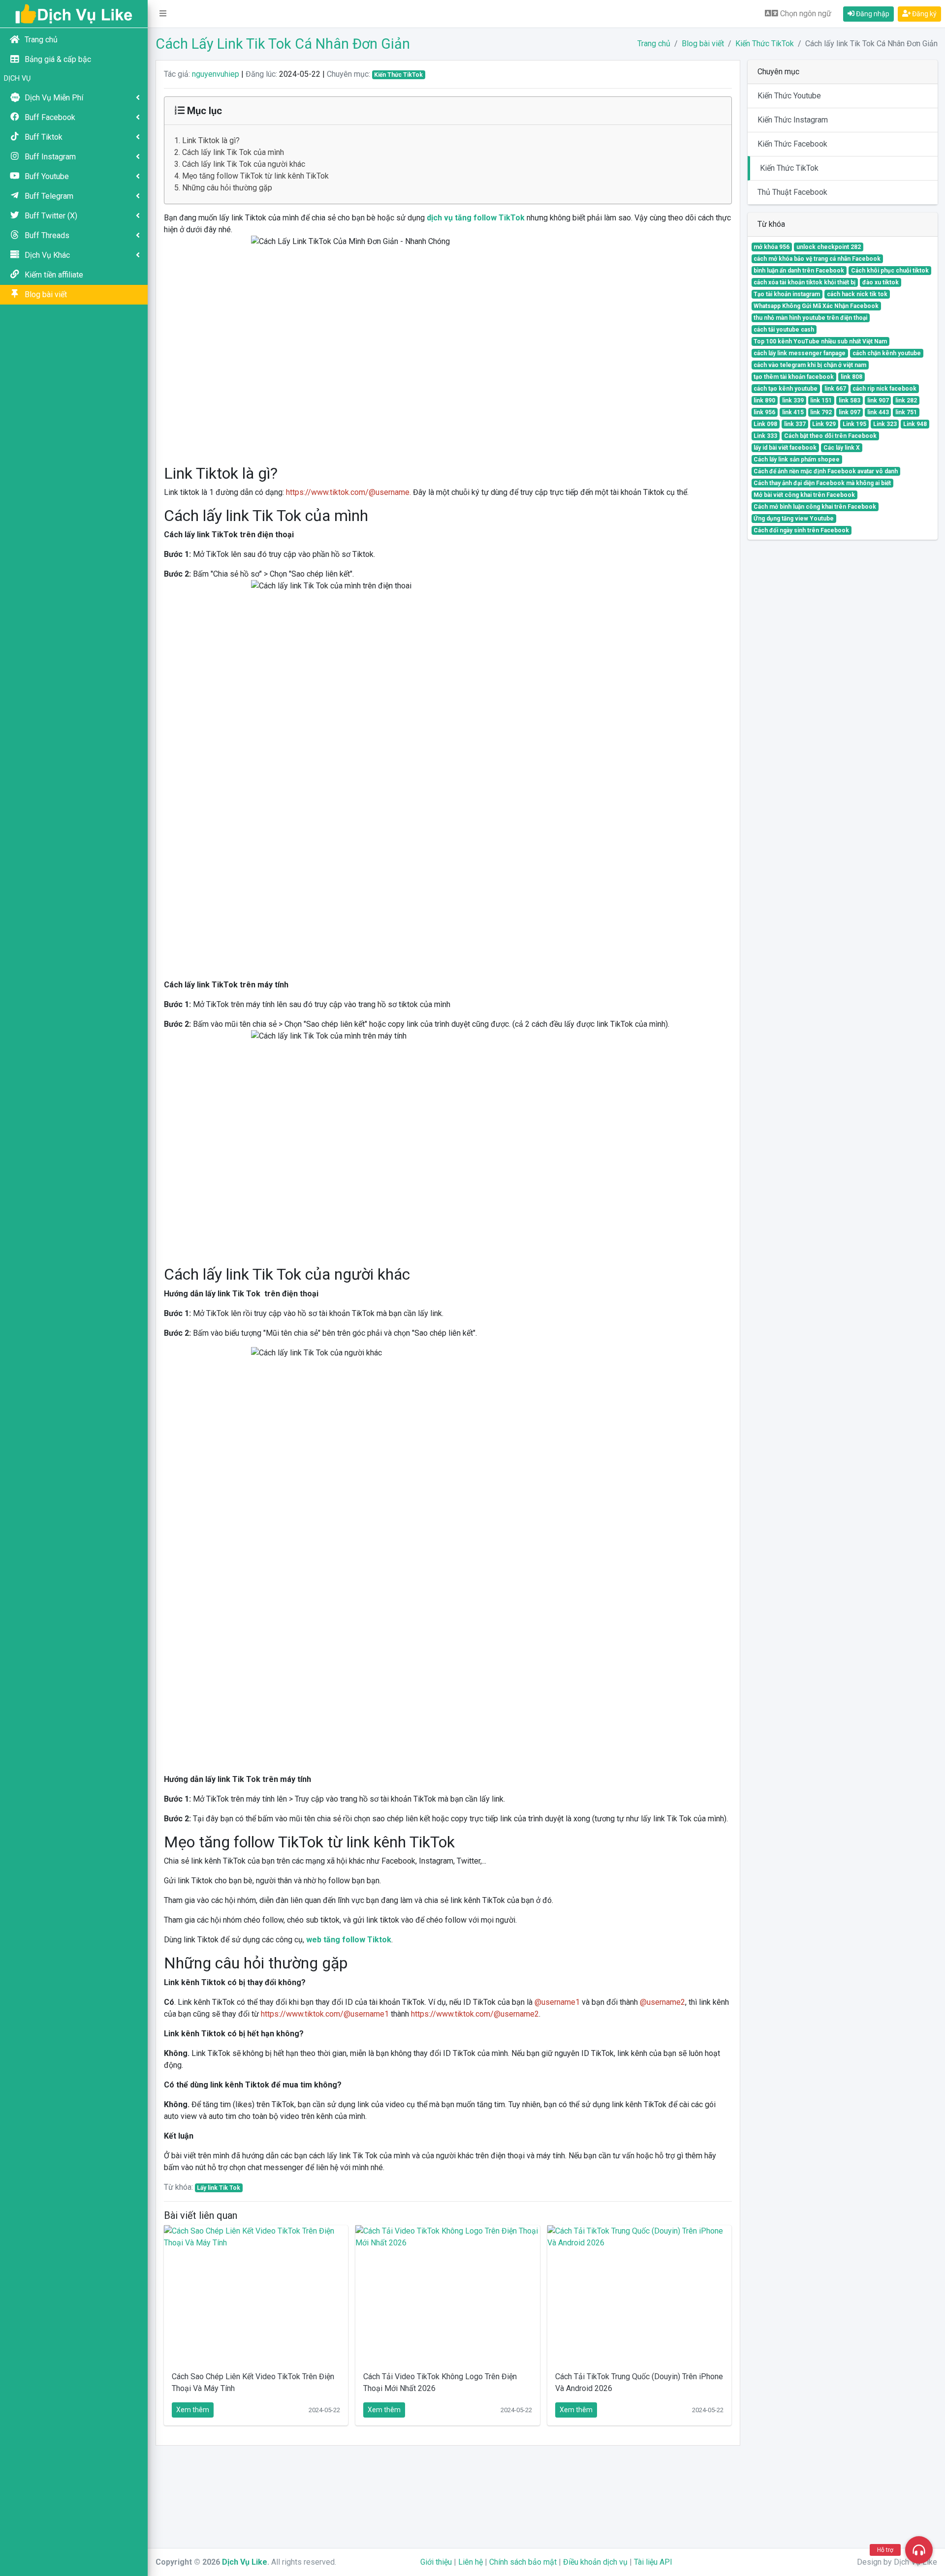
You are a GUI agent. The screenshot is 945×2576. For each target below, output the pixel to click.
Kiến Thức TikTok (765, 44)
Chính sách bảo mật (523, 2562)
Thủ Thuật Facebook (792, 192)
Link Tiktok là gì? (211, 140)
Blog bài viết (703, 44)
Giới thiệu (436, 2562)
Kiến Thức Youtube (789, 96)
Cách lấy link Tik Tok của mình (233, 152)
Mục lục (203, 111)
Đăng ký (924, 14)
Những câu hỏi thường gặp (227, 188)
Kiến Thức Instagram (793, 120)
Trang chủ (654, 44)
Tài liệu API (653, 2562)
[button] (163, 14)
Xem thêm (193, 2410)
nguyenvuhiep (216, 74)
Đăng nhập (872, 14)
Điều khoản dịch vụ (595, 2562)
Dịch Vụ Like (245, 2562)
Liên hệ (471, 2562)
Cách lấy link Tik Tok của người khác (244, 164)
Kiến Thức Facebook (792, 144)
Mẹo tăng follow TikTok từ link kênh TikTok (255, 176)
